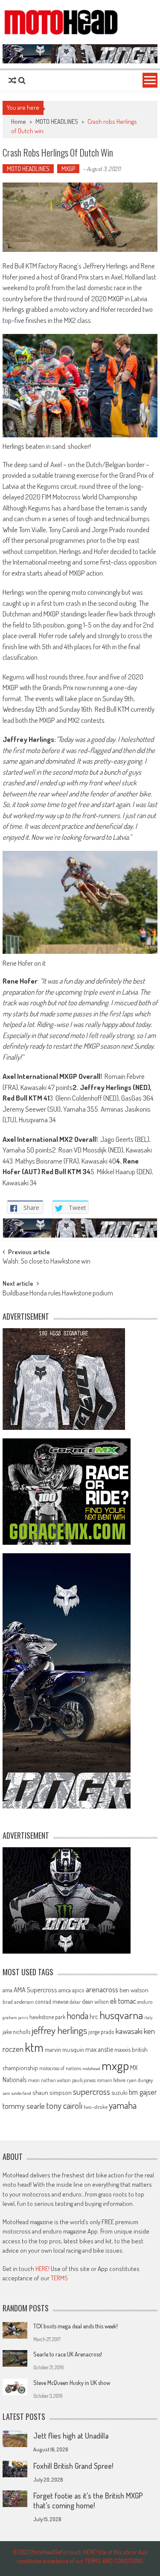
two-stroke (96, 2107)
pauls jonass (84, 2080)
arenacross (102, 1989)
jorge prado (101, 2032)
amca (65, 1990)
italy (148, 2017)
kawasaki (129, 2031)
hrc (94, 2017)
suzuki (119, 2092)
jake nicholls (16, 2032)
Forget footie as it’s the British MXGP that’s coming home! (88, 2500)
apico (78, 1990)
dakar (75, 2002)
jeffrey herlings (59, 2030)
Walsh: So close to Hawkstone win (47, 1262)
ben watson (134, 1990)
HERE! (42, 2269)
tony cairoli (64, 2105)
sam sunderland (17, 2093)
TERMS (59, 2278)
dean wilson (95, 2001)
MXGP (68, 169)
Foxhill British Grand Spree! (73, 2466)
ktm (34, 2047)
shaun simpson (52, 2092)
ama (7, 1990)
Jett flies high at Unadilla (71, 2436)
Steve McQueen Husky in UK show (72, 2383)
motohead (91, 2068)
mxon (34, 2080)
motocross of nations (60, 2068)
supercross (92, 2091)
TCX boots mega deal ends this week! (76, 2326)
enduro (145, 2002)
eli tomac (123, 2001)
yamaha (123, 2105)
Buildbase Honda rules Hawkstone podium (58, 1294)
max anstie (99, 2049)
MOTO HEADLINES (57, 121)
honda (77, 2015)
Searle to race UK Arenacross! (68, 2354)
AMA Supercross (35, 1990)
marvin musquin (64, 2049)
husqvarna (121, 2015)
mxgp (115, 2065)
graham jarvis (15, 2017)
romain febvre (111, 2080)
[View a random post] (12, 80)
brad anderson (18, 2002)
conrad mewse (52, 2001)
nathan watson (56, 2080)
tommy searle (24, 2106)
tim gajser (143, 2092)
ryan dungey (140, 2080)
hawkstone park (47, 2017)
